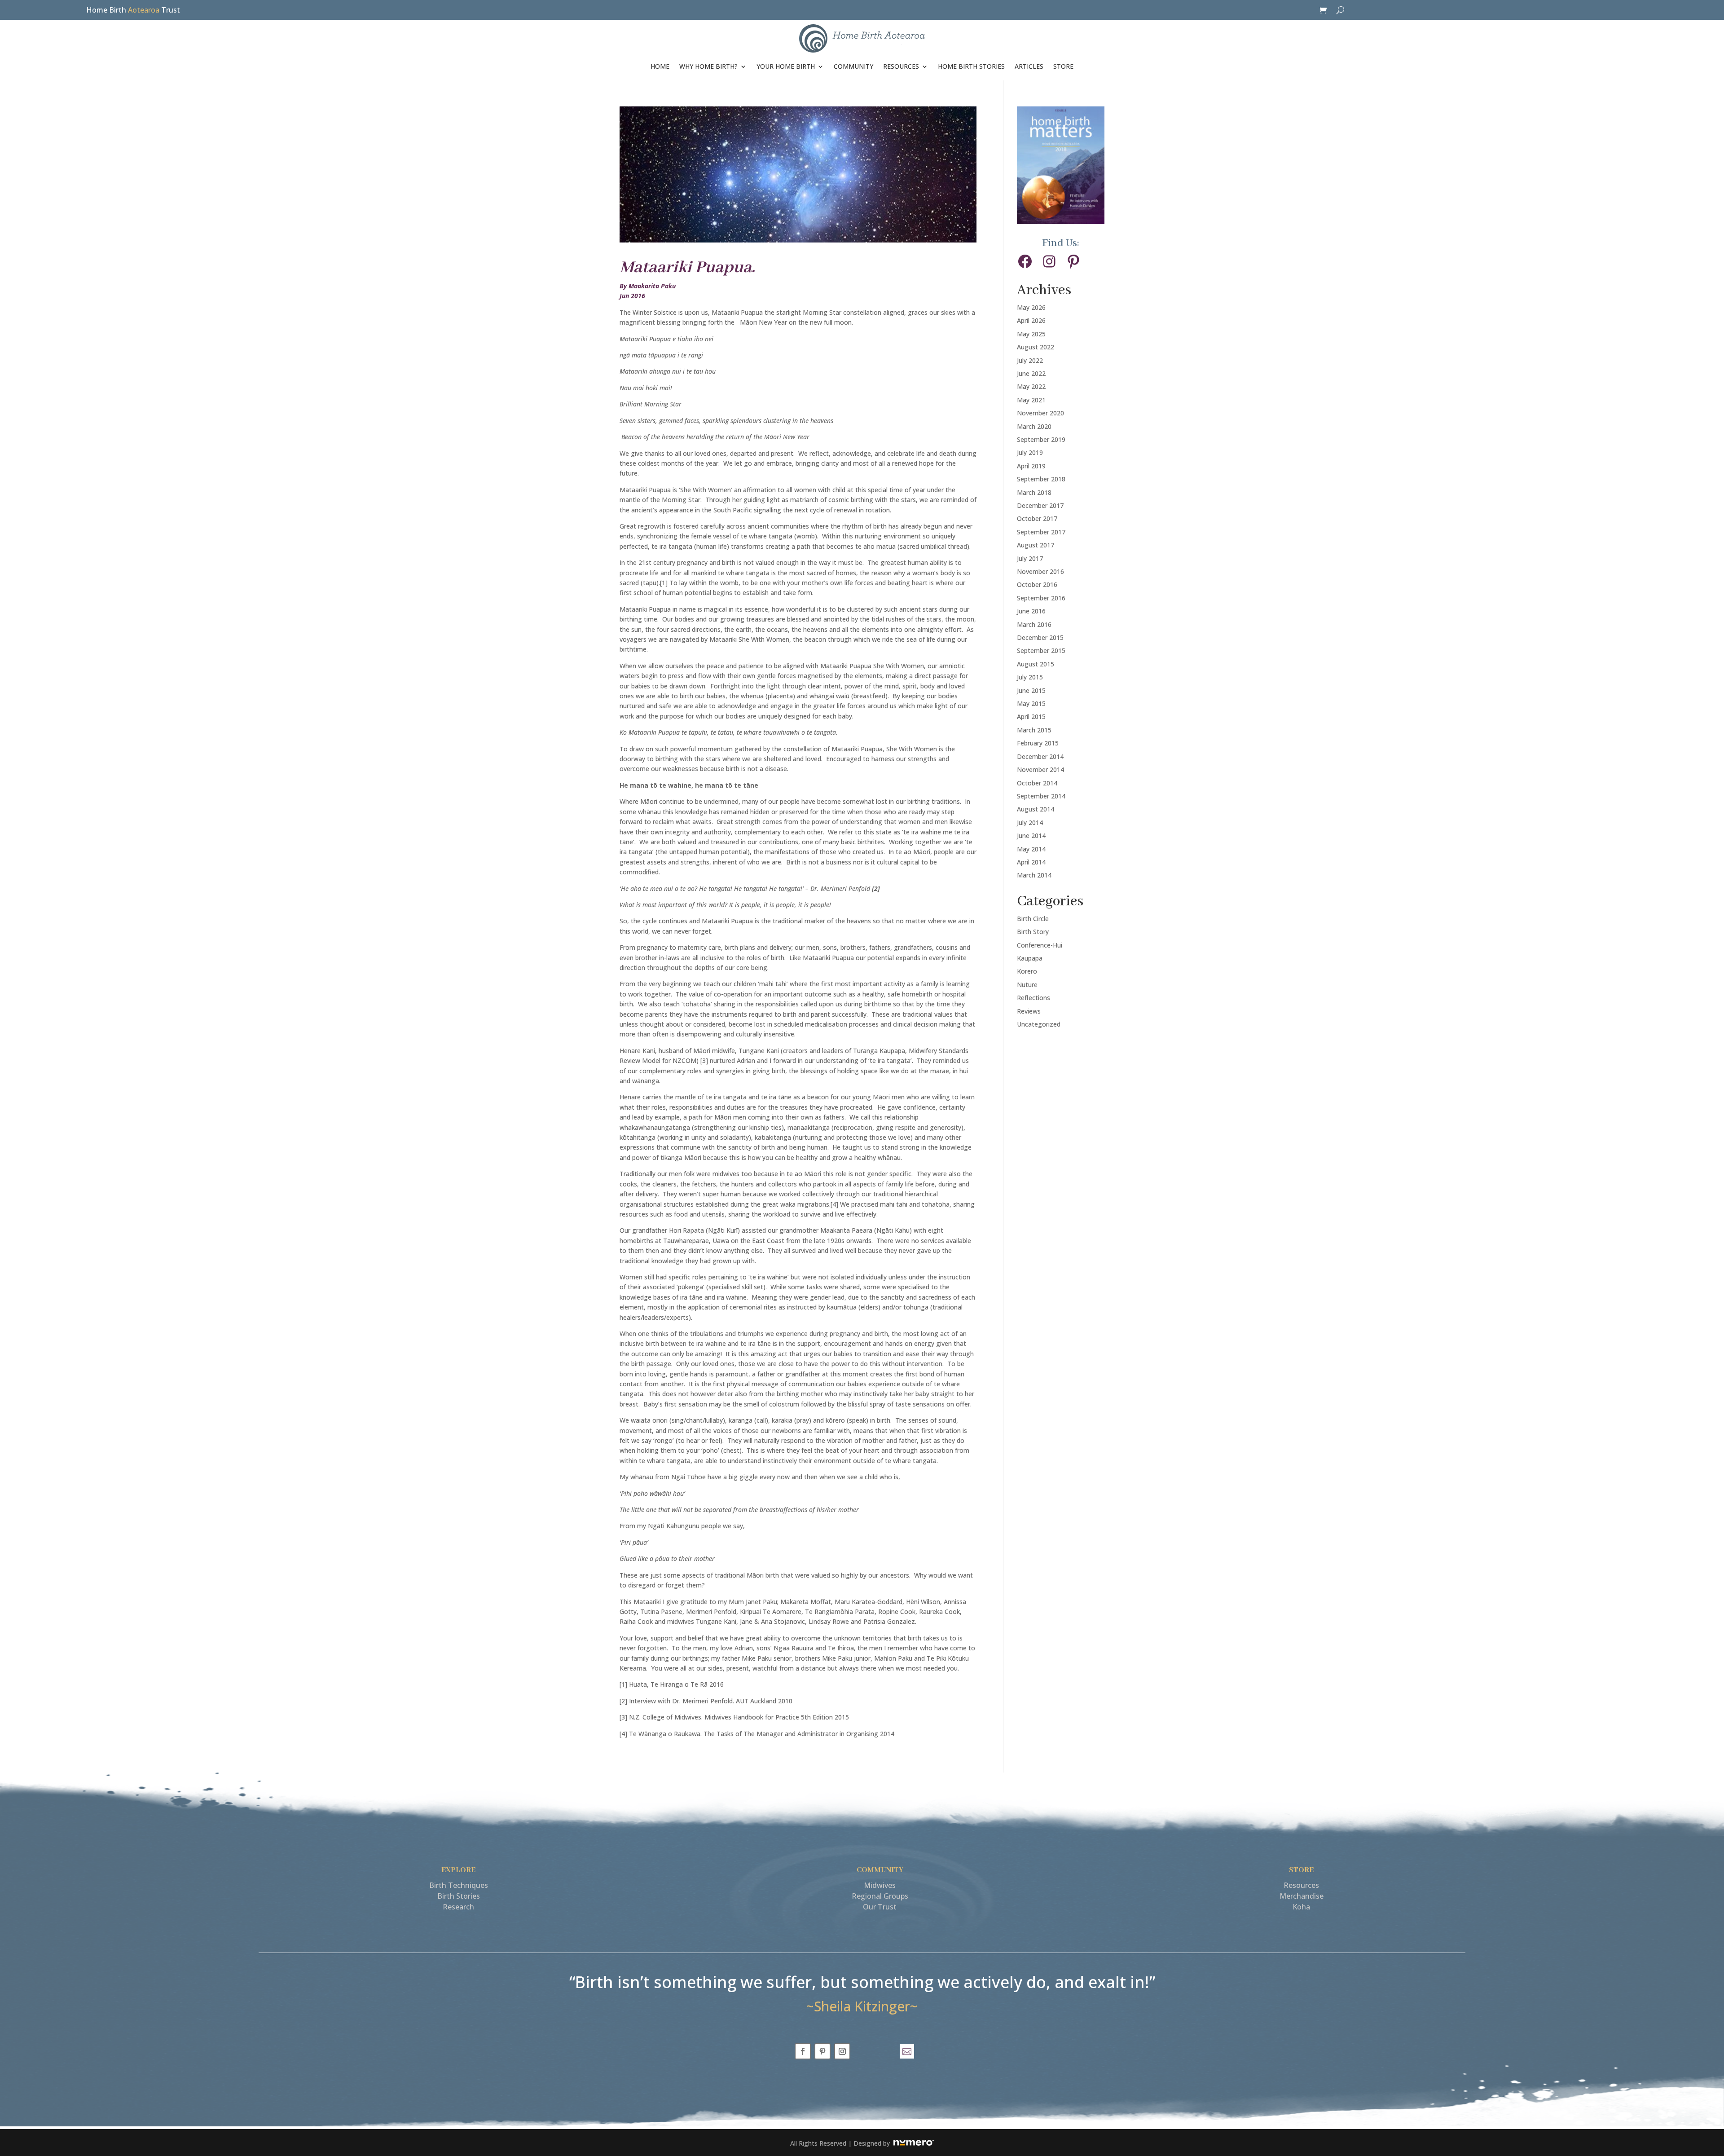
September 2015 (1041, 650)
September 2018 (1041, 479)
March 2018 (1034, 492)
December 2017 (1040, 505)
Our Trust (880, 1907)
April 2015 (1031, 716)
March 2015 (1034, 730)
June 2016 (1031, 611)
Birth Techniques (459, 1885)
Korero (1027, 971)
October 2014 (1037, 783)
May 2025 (1031, 334)
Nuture (1027, 985)
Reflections (1034, 998)
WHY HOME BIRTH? (708, 66)
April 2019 (1031, 466)
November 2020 (1040, 413)
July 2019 (1030, 452)
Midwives (880, 1885)
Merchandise (1302, 1896)
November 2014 (1040, 769)
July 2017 (1030, 558)
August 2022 (1036, 347)
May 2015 (1031, 703)
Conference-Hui (1040, 945)
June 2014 (1031, 836)
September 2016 (1041, 598)
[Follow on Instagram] (842, 2051)
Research (458, 1907)
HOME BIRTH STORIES (971, 66)
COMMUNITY (853, 66)
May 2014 (1031, 849)
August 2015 (1036, 664)
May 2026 (1031, 307)
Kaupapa (1030, 958)
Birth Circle (1033, 919)
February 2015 (1038, 743)
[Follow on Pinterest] (822, 2051)
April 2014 (1031, 862)
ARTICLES (1029, 66)
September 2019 (1041, 439)
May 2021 (1031, 400)
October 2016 (1037, 584)
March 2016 (1034, 624)
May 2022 (1031, 386)
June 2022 (1031, 373)
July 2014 (1030, 822)
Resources (1301, 1885)
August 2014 (1036, 809)
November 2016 (1040, 571)
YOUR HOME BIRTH (786, 66)
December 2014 (1040, 756)
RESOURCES (901, 66)
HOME (660, 66)
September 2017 (1041, 532)
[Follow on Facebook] (803, 2051)
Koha (1301, 1907)
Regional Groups (880, 1896)
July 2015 (1030, 677)
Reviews (1029, 1011)
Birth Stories (459, 1896)
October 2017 (1037, 518)
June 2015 (1031, 690)
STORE (1063, 66)
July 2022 (1030, 360)
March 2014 (1034, 875)
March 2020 (1034, 426)
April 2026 (1031, 320)
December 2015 (1040, 637)
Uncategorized (1039, 1024)
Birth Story (1033, 932)
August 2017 (1036, 545)
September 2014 (1041, 796)
